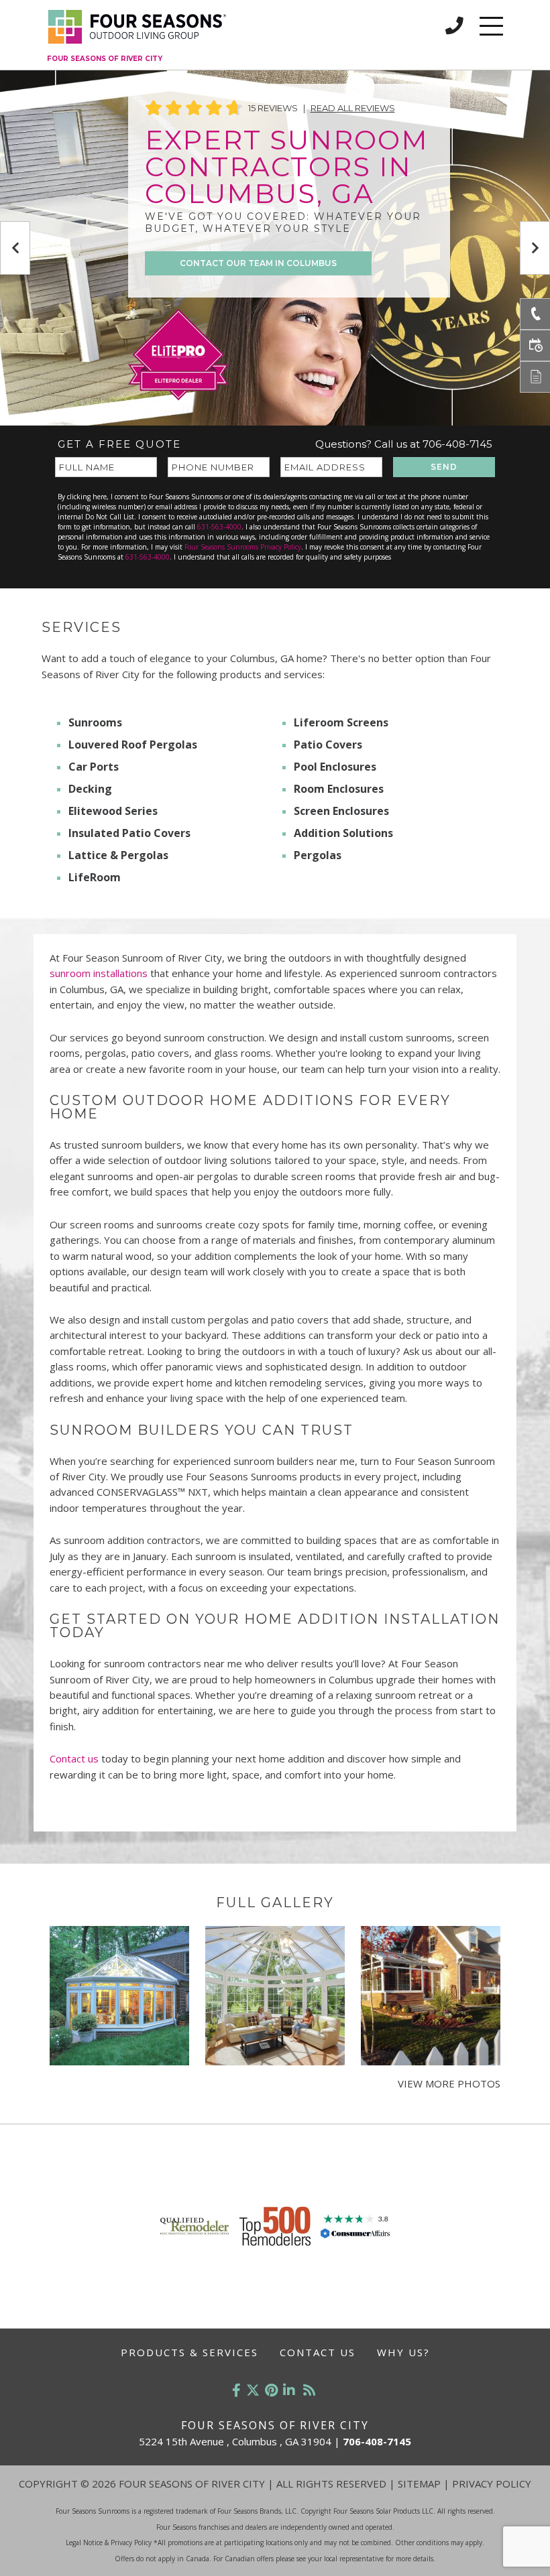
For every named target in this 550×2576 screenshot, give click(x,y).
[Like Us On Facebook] (236, 2390)
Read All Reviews (353, 108)
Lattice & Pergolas (118, 855)
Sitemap (419, 2484)
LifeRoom (95, 877)
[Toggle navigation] (491, 26)
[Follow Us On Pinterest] (271, 2390)
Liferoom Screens (341, 722)
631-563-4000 (219, 527)
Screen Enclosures (341, 811)
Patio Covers (328, 745)
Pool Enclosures (335, 767)
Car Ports (94, 767)
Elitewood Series (113, 811)
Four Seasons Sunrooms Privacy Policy (243, 547)
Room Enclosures (339, 789)
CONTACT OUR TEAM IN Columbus (258, 263)
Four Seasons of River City (105, 59)
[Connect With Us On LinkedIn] (289, 2390)
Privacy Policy (492, 2484)
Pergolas (318, 855)
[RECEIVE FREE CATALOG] (535, 377)
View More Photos (449, 2083)
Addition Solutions (343, 833)
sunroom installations (99, 973)
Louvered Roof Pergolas (133, 745)
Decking (90, 789)
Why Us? (403, 2352)
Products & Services (189, 2352)
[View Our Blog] (309, 2390)
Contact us (75, 1758)
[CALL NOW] (535, 314)
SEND (444, 467)
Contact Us (318, 2352)
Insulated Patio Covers (129, 833)
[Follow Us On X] (253, 2390)
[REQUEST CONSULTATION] (535, 345)
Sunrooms (95, 722)
